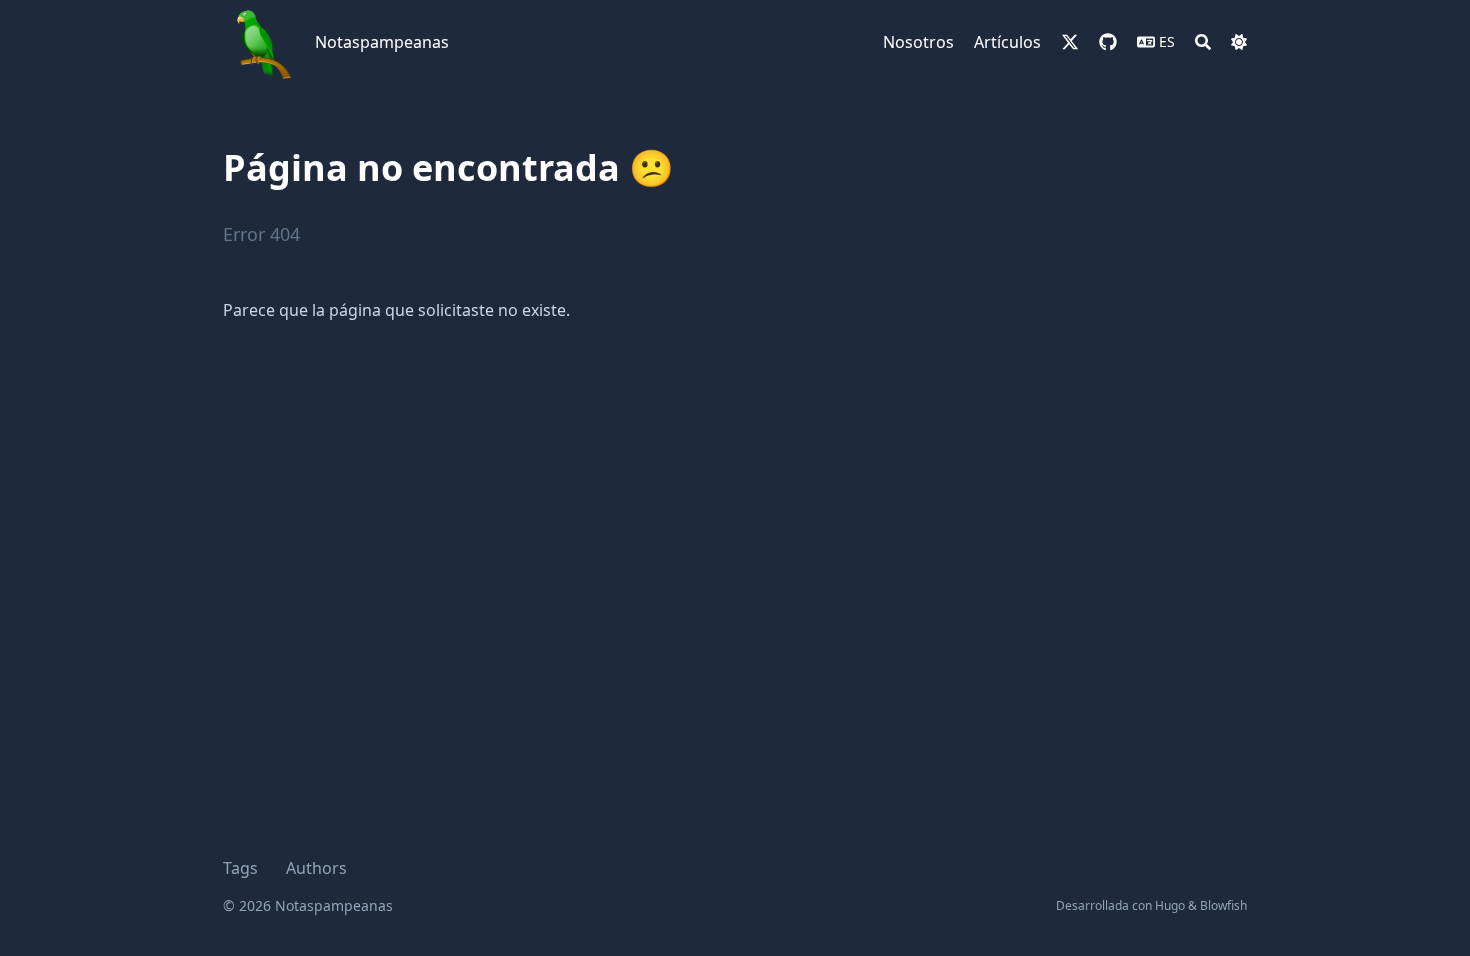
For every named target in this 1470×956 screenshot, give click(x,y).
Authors (316, 868)
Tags (240, 868)
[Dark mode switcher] (1239, 42)
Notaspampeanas (382, 42)
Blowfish (1223, 905)
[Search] (1203, 42)
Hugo (1170, 905)
